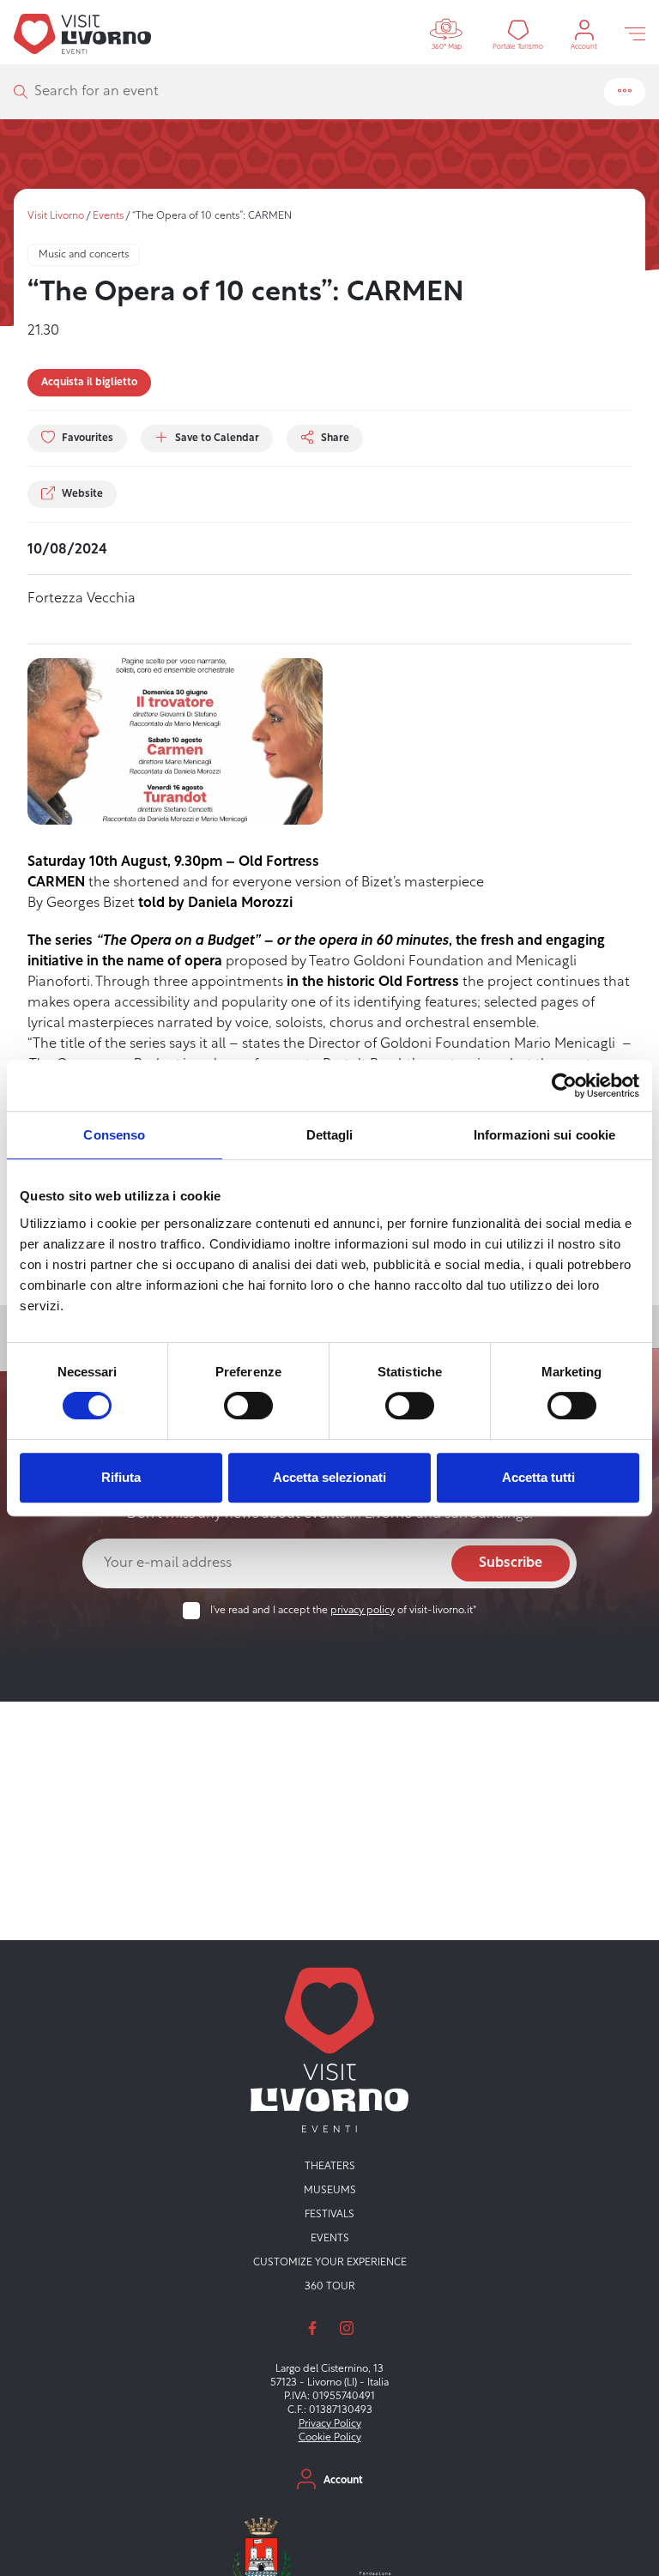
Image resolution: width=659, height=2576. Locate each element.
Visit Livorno (56, 216)
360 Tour (330, 2287)
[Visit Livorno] (82, 33)
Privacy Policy (330, 2424)
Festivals (329, 2215)
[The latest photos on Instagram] (347, 2328)
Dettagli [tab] (330, 1135)
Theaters (330, 2167)
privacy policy (363, 1611)
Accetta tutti (538, 1477)
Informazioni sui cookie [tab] (544, 1135)
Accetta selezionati (329, 1477)
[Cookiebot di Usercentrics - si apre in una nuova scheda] (564, 1085)
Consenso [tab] (114, 1135)
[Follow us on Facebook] (312, 2328)
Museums (330, 2191)
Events (108, 216)
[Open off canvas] (635, 33)
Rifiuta (121, 1477)
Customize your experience (330, 2263)
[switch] (248, 1406)
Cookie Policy (330, 2438)
